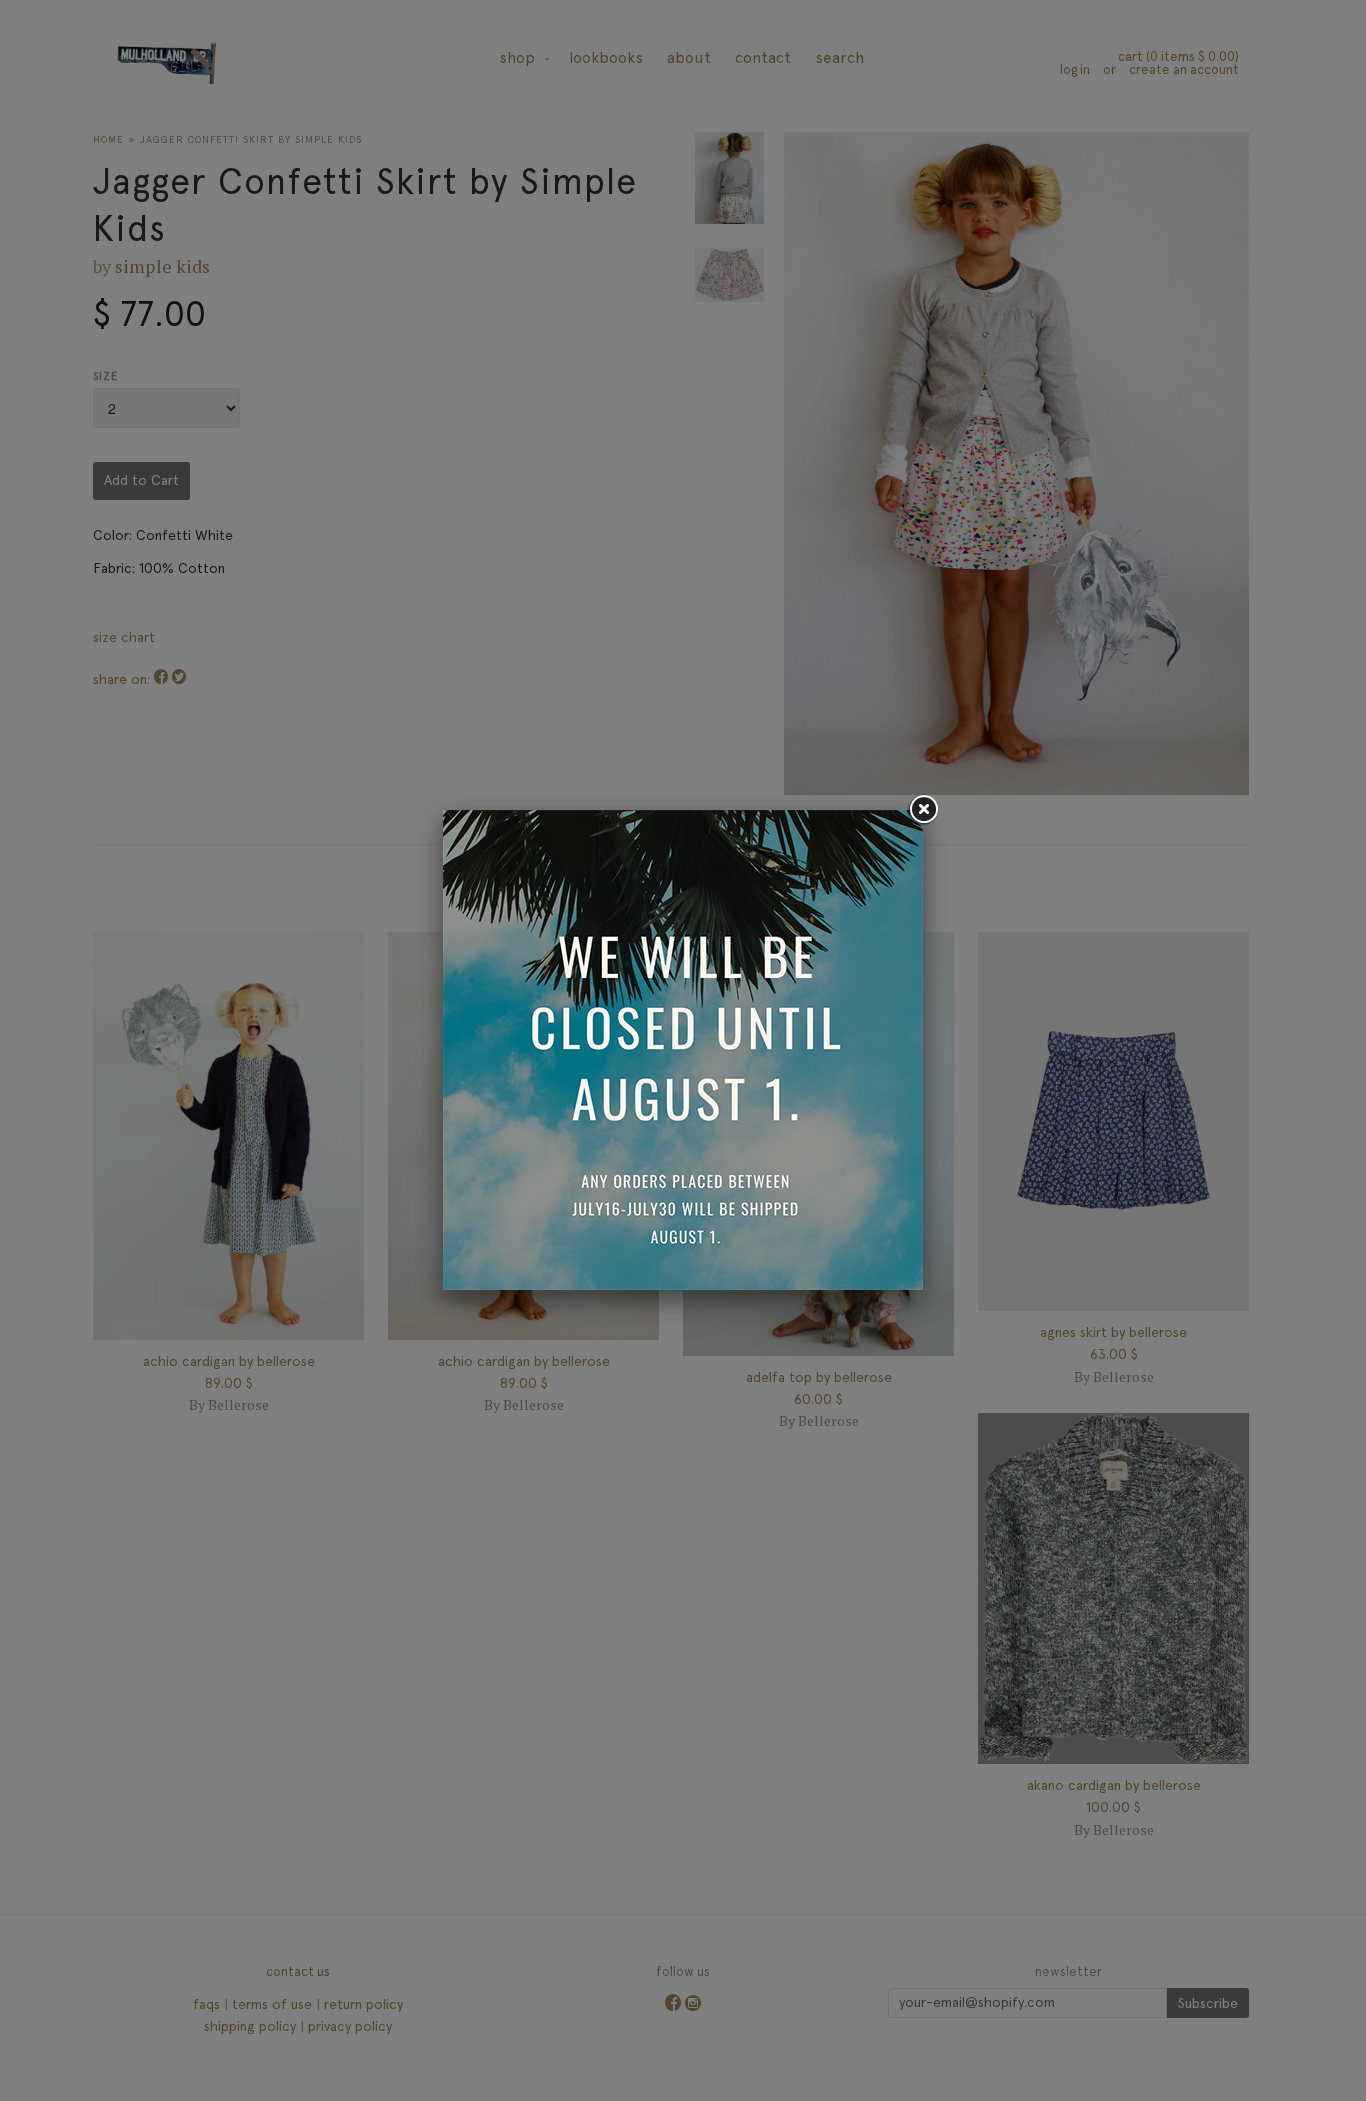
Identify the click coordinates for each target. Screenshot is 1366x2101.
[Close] (923, 810)
